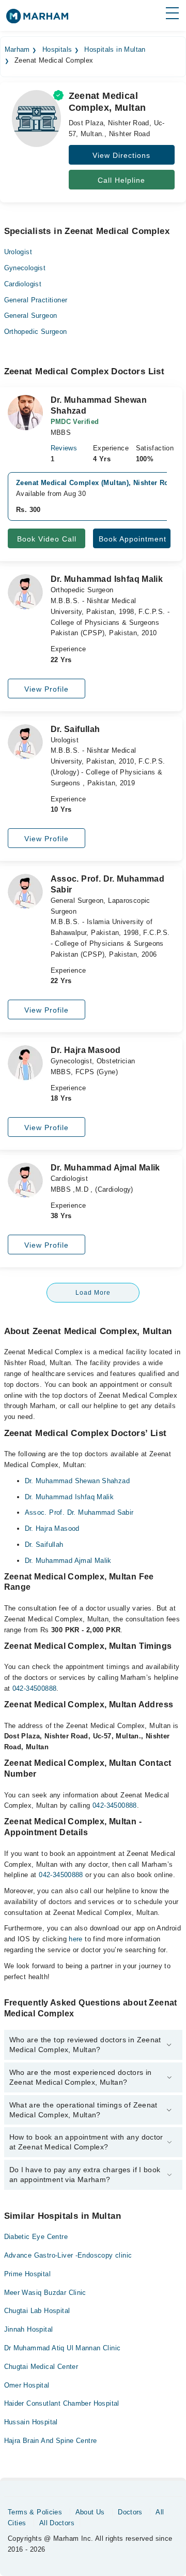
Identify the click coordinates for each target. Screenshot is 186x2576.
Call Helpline (121, 180)
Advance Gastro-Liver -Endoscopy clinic (68, 2255)
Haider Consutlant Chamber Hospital (62, 2403)
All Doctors (57, 2523)
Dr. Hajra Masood (52, 1528)
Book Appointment (133, 539)
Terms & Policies (35, 2512)
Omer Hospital (27, 2385)
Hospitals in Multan (115, 50)
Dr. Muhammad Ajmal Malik (68, 1561)
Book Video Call (47, 539)
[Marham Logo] (37, 19)
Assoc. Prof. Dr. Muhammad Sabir (79, 1512)
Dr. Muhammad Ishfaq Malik (69, 1497)
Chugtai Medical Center (41, 2367)
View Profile (47, 689)
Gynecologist (25, 268)
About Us (90, 2512)
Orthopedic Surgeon (36, 332)
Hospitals (57, 50)
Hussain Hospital (31, 2422)
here (76, 1939)
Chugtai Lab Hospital (37, 2311)
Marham (17, 50)
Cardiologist (23, 284)
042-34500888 (35, 1688)
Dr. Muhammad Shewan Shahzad (78, 1481)
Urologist (18, 252)
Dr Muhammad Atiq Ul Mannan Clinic (63, 2348)
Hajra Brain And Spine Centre (51, 2441)
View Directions (121, 155)
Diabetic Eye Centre (36, 2237)
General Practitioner (36, 300)
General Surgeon (31, 316)
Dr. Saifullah (44, 1545)
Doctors (130, 2512)
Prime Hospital (27, 2274)
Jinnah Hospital (29, 2329)
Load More (93, 1293)
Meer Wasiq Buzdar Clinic (45, 2293)
